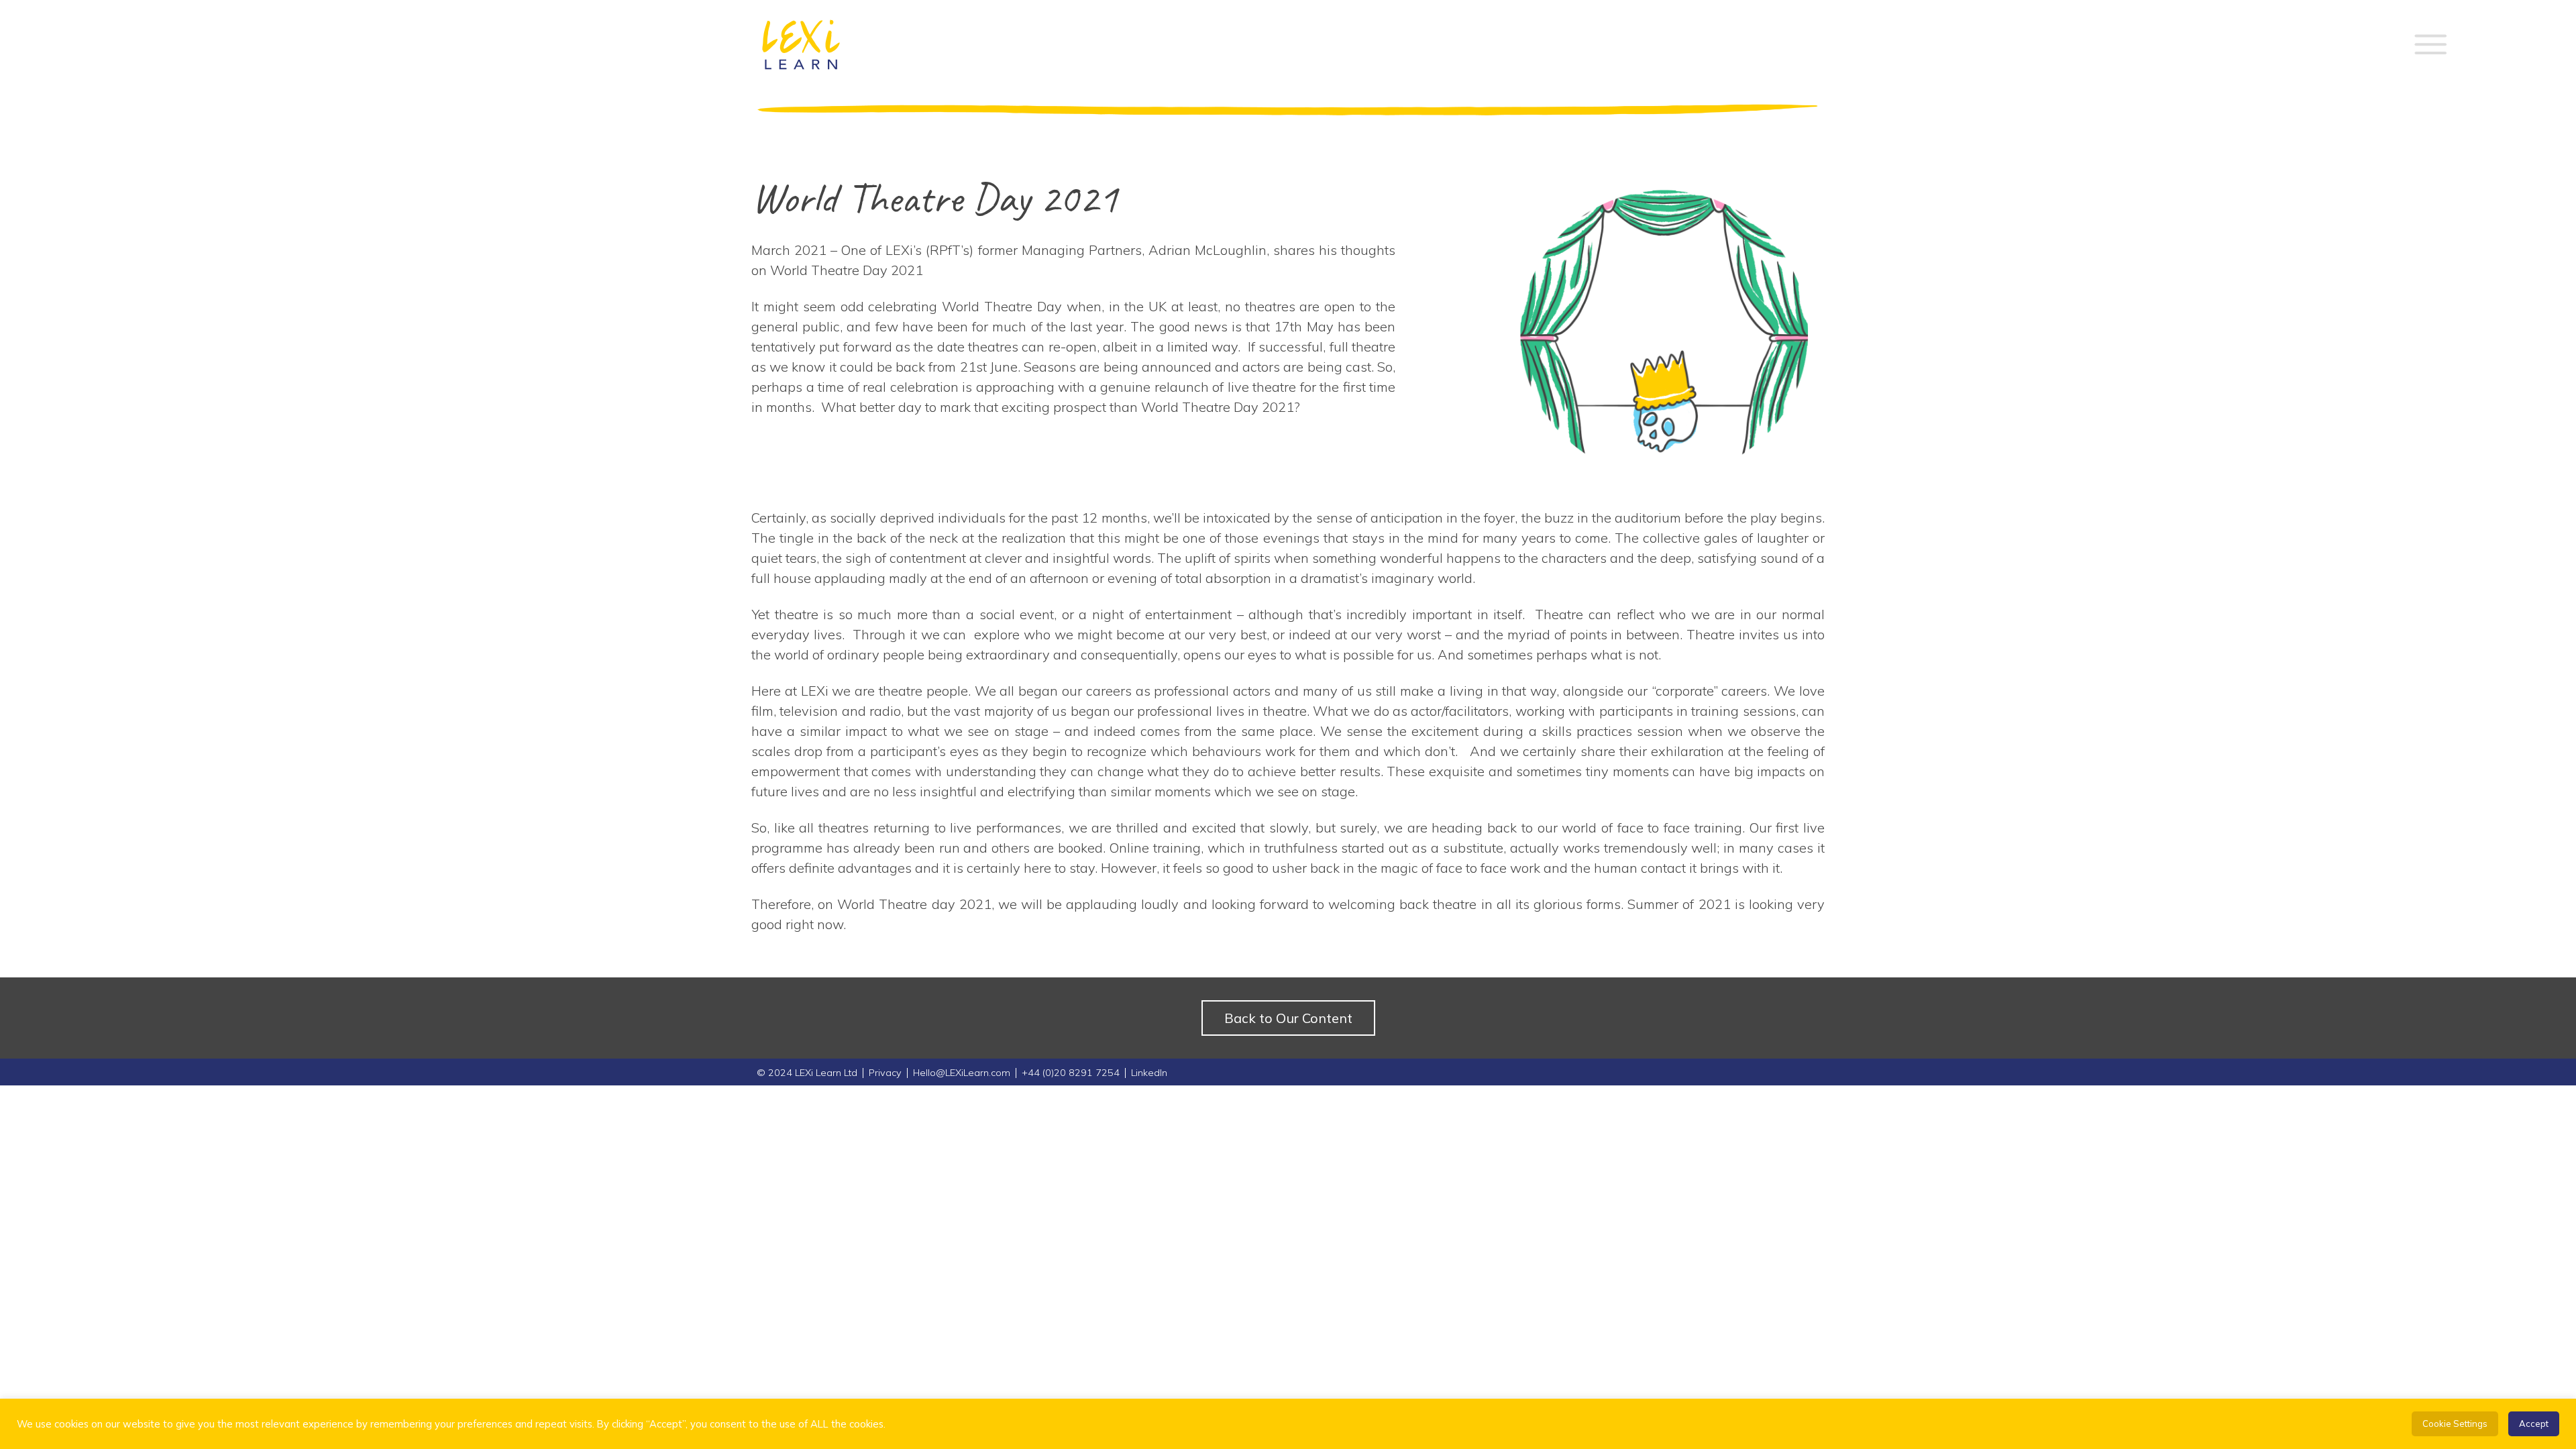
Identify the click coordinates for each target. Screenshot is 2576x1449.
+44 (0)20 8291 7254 (1071, 1073)
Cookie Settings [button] (2455, 1424)
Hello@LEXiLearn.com (962, 1073)
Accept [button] (2534, 1424)
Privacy (885, 1073)
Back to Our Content (1288, 1018)
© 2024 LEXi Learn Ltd (807, 1073)
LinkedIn (1149, 1073)
